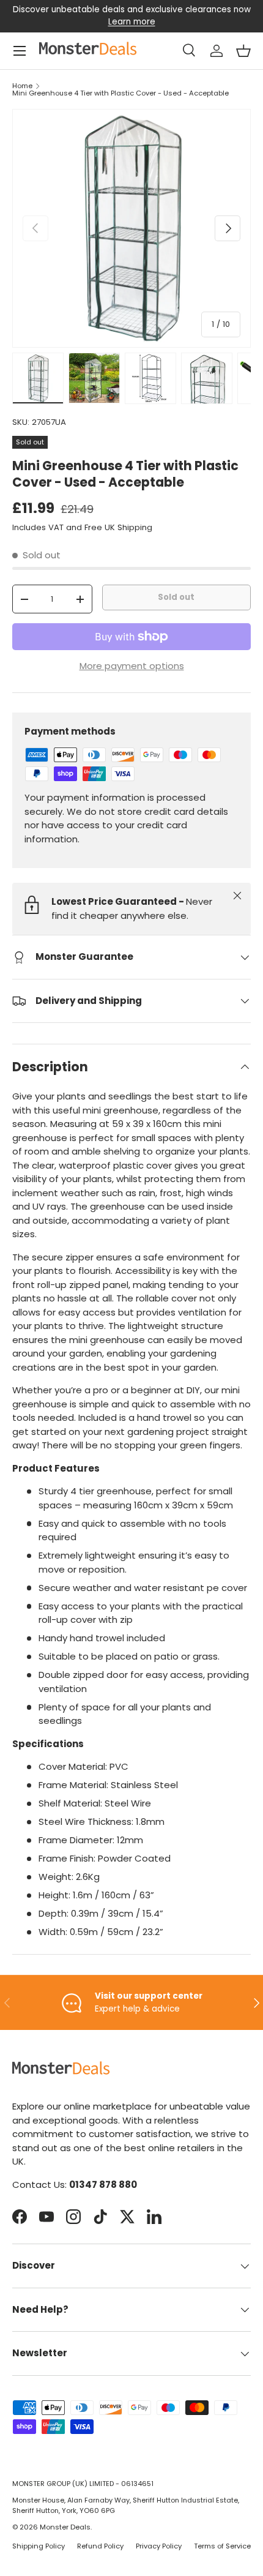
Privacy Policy (159, 2546)
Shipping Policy (39, 2546)
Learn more (132, 22)
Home (22, 86)
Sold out (176, 597)
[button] (243, 51)
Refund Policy (100, 2546)
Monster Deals (65, 2527)
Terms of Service (222, 2546)
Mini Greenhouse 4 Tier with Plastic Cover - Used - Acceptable (120, 93)
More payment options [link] (132, 666)
